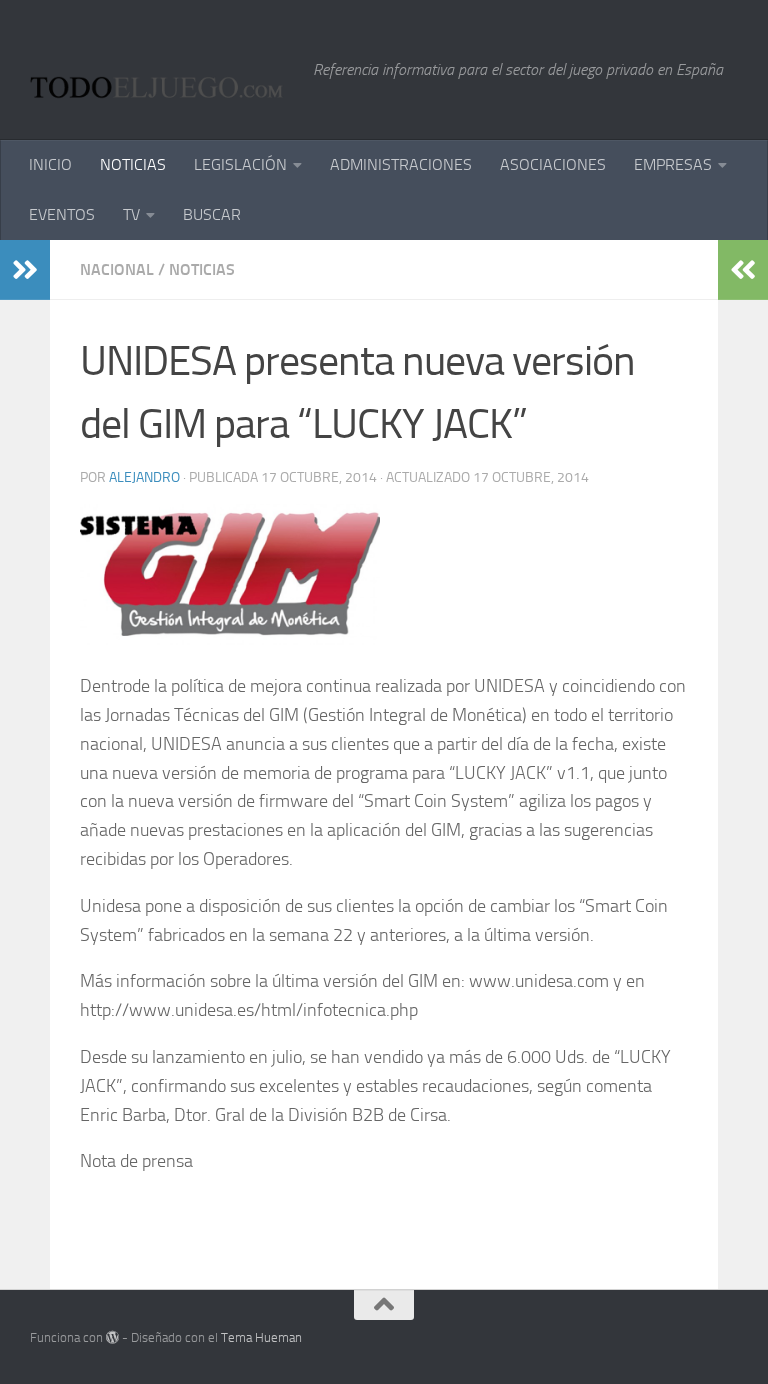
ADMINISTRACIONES (401, 164)
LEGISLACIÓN (240, 164)
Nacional (117, 269)
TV (131, 214)
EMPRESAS (673, 164)
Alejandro (144, 477)
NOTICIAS (133, 164)
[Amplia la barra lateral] (25, 270)
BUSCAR (212, 214)
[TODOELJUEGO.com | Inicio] (161, 70)
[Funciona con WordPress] (112, 1337)
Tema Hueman (261, 1337)
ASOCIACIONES (553, 164)
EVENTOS (62, 214)
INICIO (50, 164)
